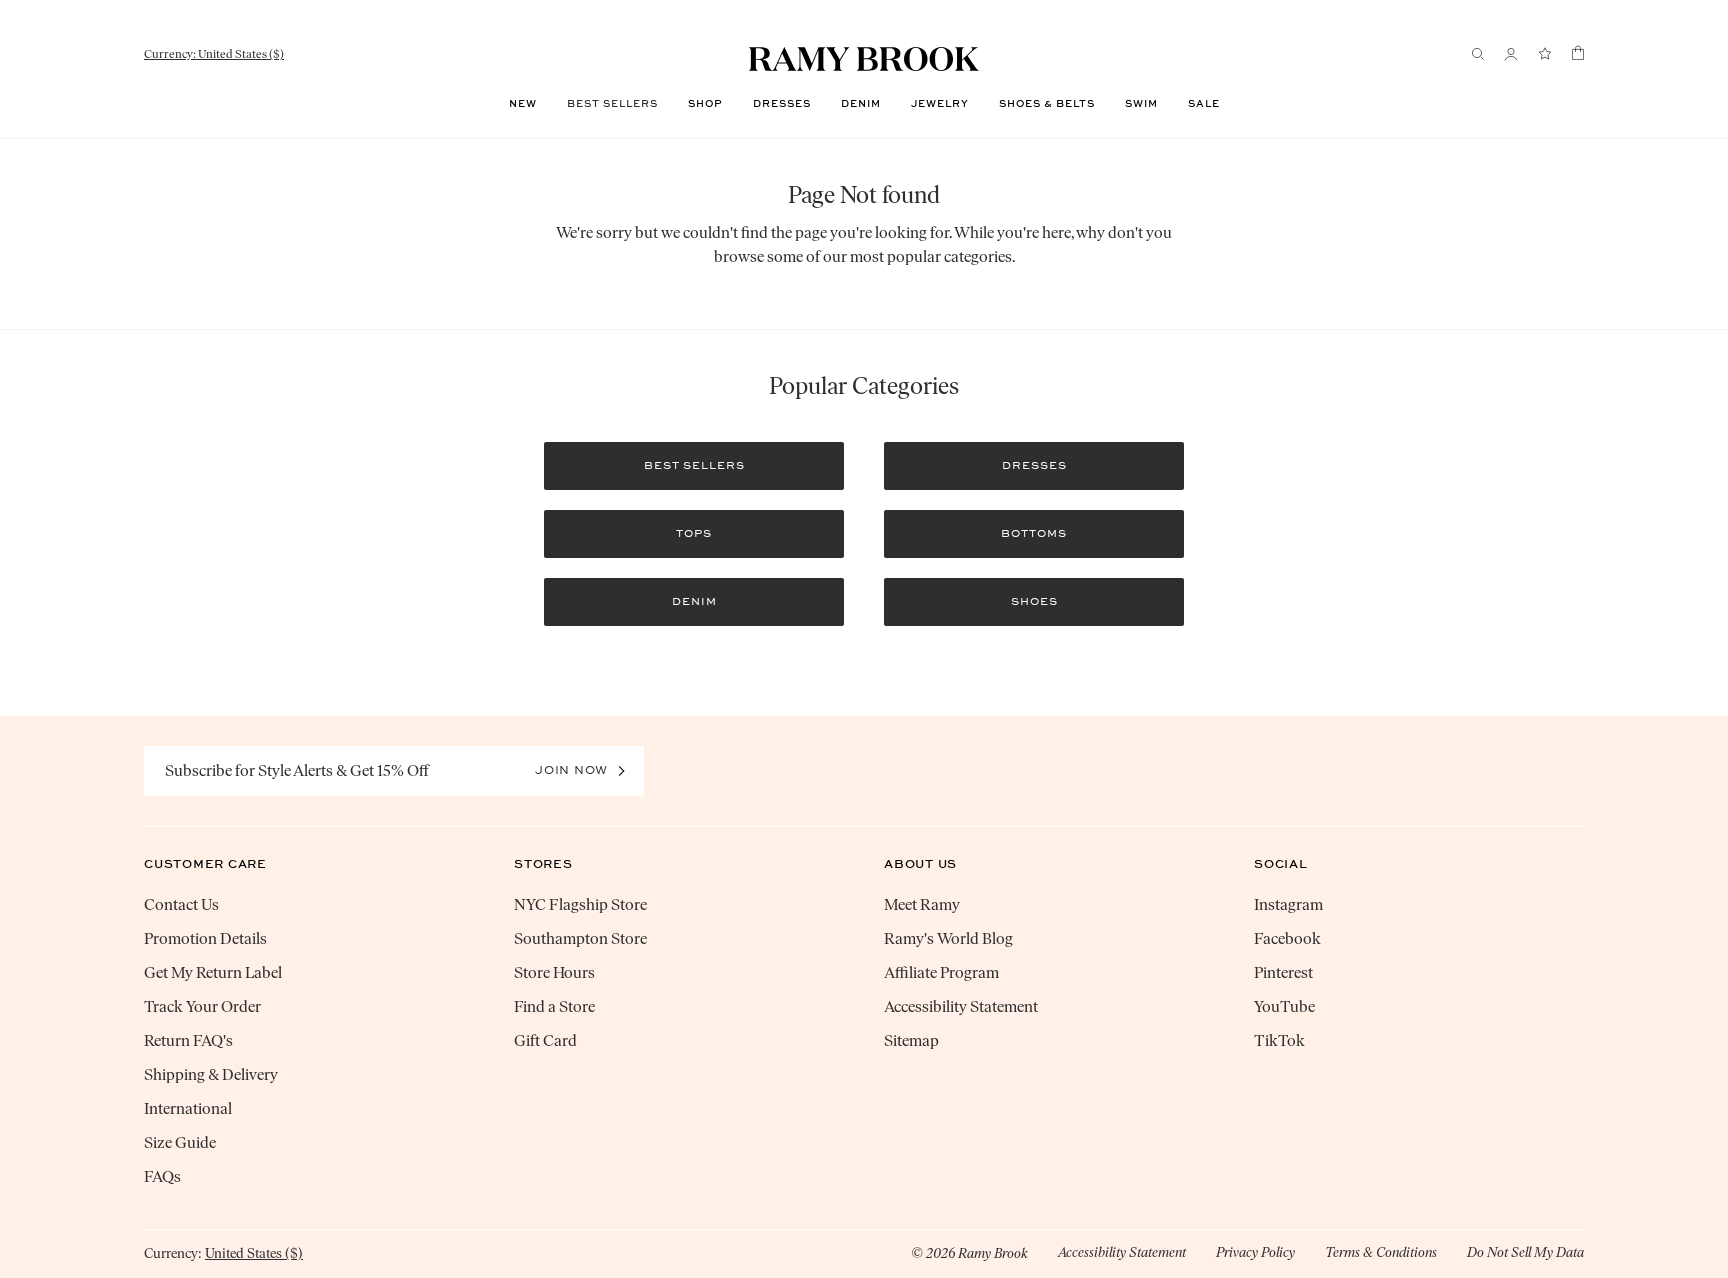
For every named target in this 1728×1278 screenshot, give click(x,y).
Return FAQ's (188, 1040)
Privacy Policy (1255, 1252)
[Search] (1478, 54)
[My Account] (1511, 54)
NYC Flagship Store (580, 904)
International (188, 1108)
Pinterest (1283, 972)
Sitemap (911, 1040)
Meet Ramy (922, 904)
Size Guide (180, 1142)
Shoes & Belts (1047, 104)
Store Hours (554, 972)
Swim (1141, 104)
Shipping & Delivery (211, 1074)
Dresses (782, 104)
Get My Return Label (213, 972)
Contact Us (181, 904)
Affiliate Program (941, 972)
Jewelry (940, 104)
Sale (1204, 104)
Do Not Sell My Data (1525, 1252)
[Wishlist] (1545, 54)
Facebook (1287, 938)
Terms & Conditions (1381, 1252)
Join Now (571, 770)
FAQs (162, 1176)
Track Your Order (202, 1006)
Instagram (1288, 904)
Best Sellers (612, 104)
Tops (694, 533)
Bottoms (1034, 533)
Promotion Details (205, 938)
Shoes (1034, 601)
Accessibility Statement (961, 1006)
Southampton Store (580, 938)
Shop (705, 104)
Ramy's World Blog (948, 938)
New (523, 104)
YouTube (1284, 1006)
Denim (861, 104)
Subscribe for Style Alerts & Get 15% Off (297, 770)
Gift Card (545, 1040)
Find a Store (554, 1006)
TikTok (1279, 1040)
